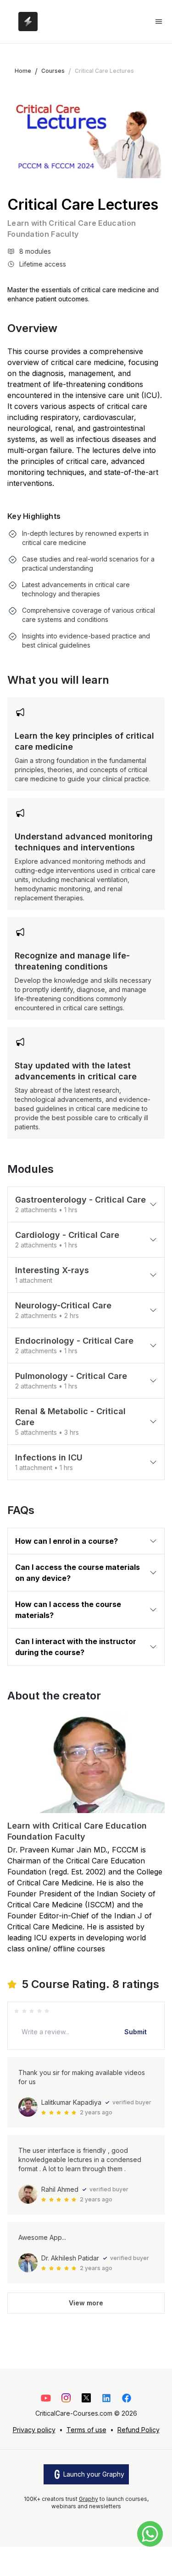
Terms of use (86, 2430)
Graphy (89, 2499)
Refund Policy (139, 2430)
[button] (86, 1204)
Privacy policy (34, 2430)
